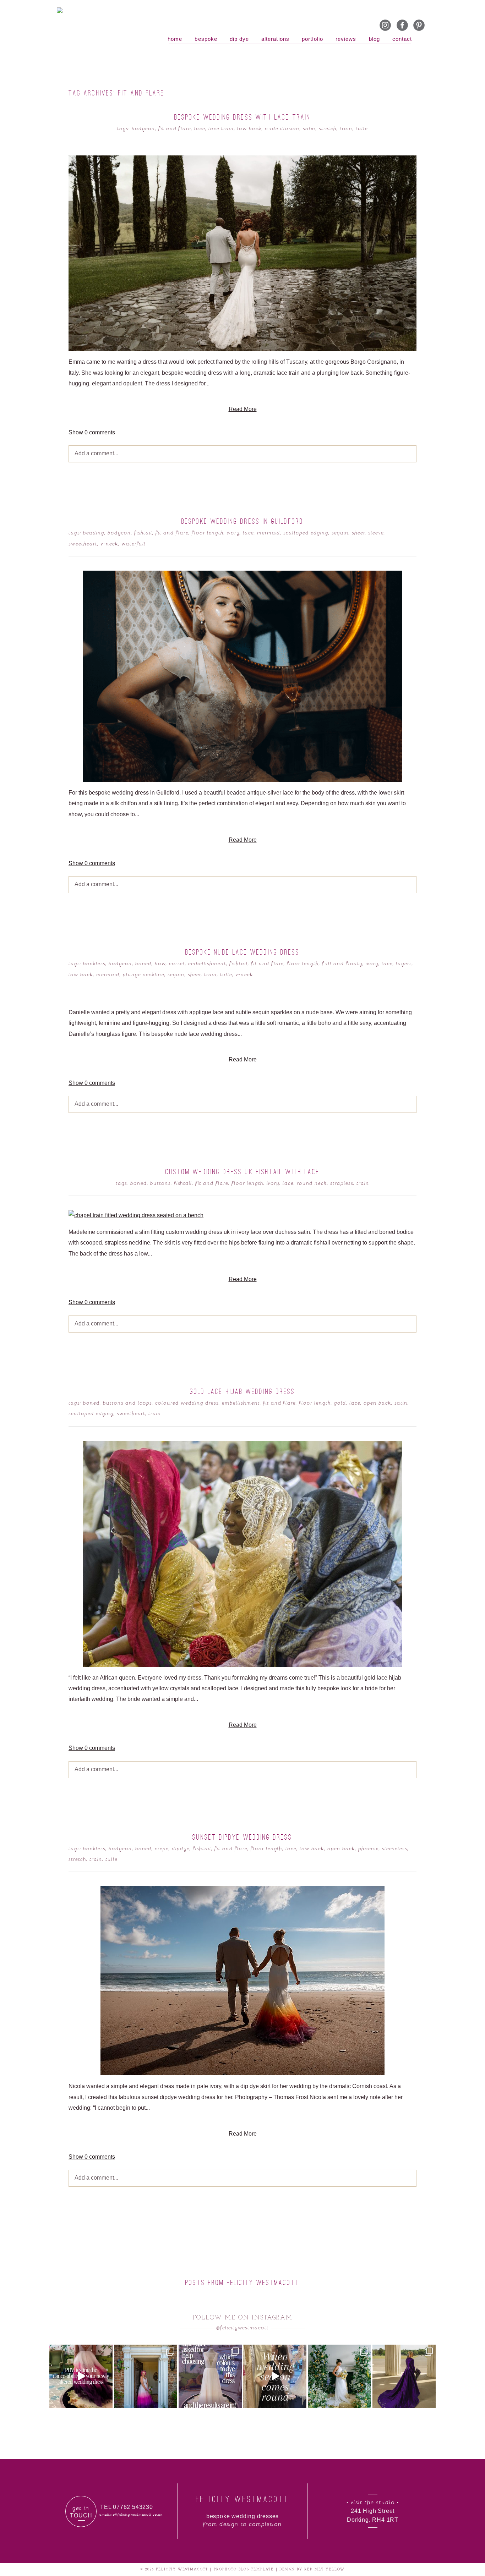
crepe (162, 1848)
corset (177, 963)
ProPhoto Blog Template (244, 2569)
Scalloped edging (306, 532)
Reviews (346, 39)
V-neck (109, 543)
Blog (374, 39)
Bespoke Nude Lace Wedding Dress (243, 952)
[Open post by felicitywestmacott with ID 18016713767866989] (404, 2376)
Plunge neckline (144, 974)
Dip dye (239, 39)
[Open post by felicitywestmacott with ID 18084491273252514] (210, 2376)
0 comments (92, 432)
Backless (94, 963)
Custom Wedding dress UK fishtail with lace (243, 1172)
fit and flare (175, 128)
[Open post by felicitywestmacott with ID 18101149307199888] (81, 2376)
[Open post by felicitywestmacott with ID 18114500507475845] (275, 2376)
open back (377, 1403)
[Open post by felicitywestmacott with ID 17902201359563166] (146, 2376)
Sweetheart (83, 543)
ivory (233, 532)
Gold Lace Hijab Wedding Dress (243, 1391)
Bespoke (206, 39)
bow (160, 963)
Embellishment (207, 963)
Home (175, 39)
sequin (340, 532)
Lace (200, 128)
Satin (309, 128)
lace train (221, 128)
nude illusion (282, 128)
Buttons (160, 1183)
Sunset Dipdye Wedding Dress (242, 1837)
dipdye (181, 1848)
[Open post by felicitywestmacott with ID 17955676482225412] (339, 2376)
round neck (312, 1183)
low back (249, 128)
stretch (328, 128)
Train (346, 128)
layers (404, 963)
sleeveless (395, 1848)
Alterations (275, 39)
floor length (208, 532)
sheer (358, 532)
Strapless (342, 1183)
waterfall (134, 543)
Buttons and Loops (128, 1403)
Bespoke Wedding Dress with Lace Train (243, 117)
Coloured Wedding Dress (187, 1403)
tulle (362, 128)
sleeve (376, 532)
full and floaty (342, 963)
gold (340, 1403)
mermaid (269, 532)
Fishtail (143, 532)
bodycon (143, 128)
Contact (402, 39)
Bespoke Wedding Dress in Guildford (243, 521)
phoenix (369, 1848)
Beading (94, 532)
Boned (144, 963)
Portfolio (312, 39)
